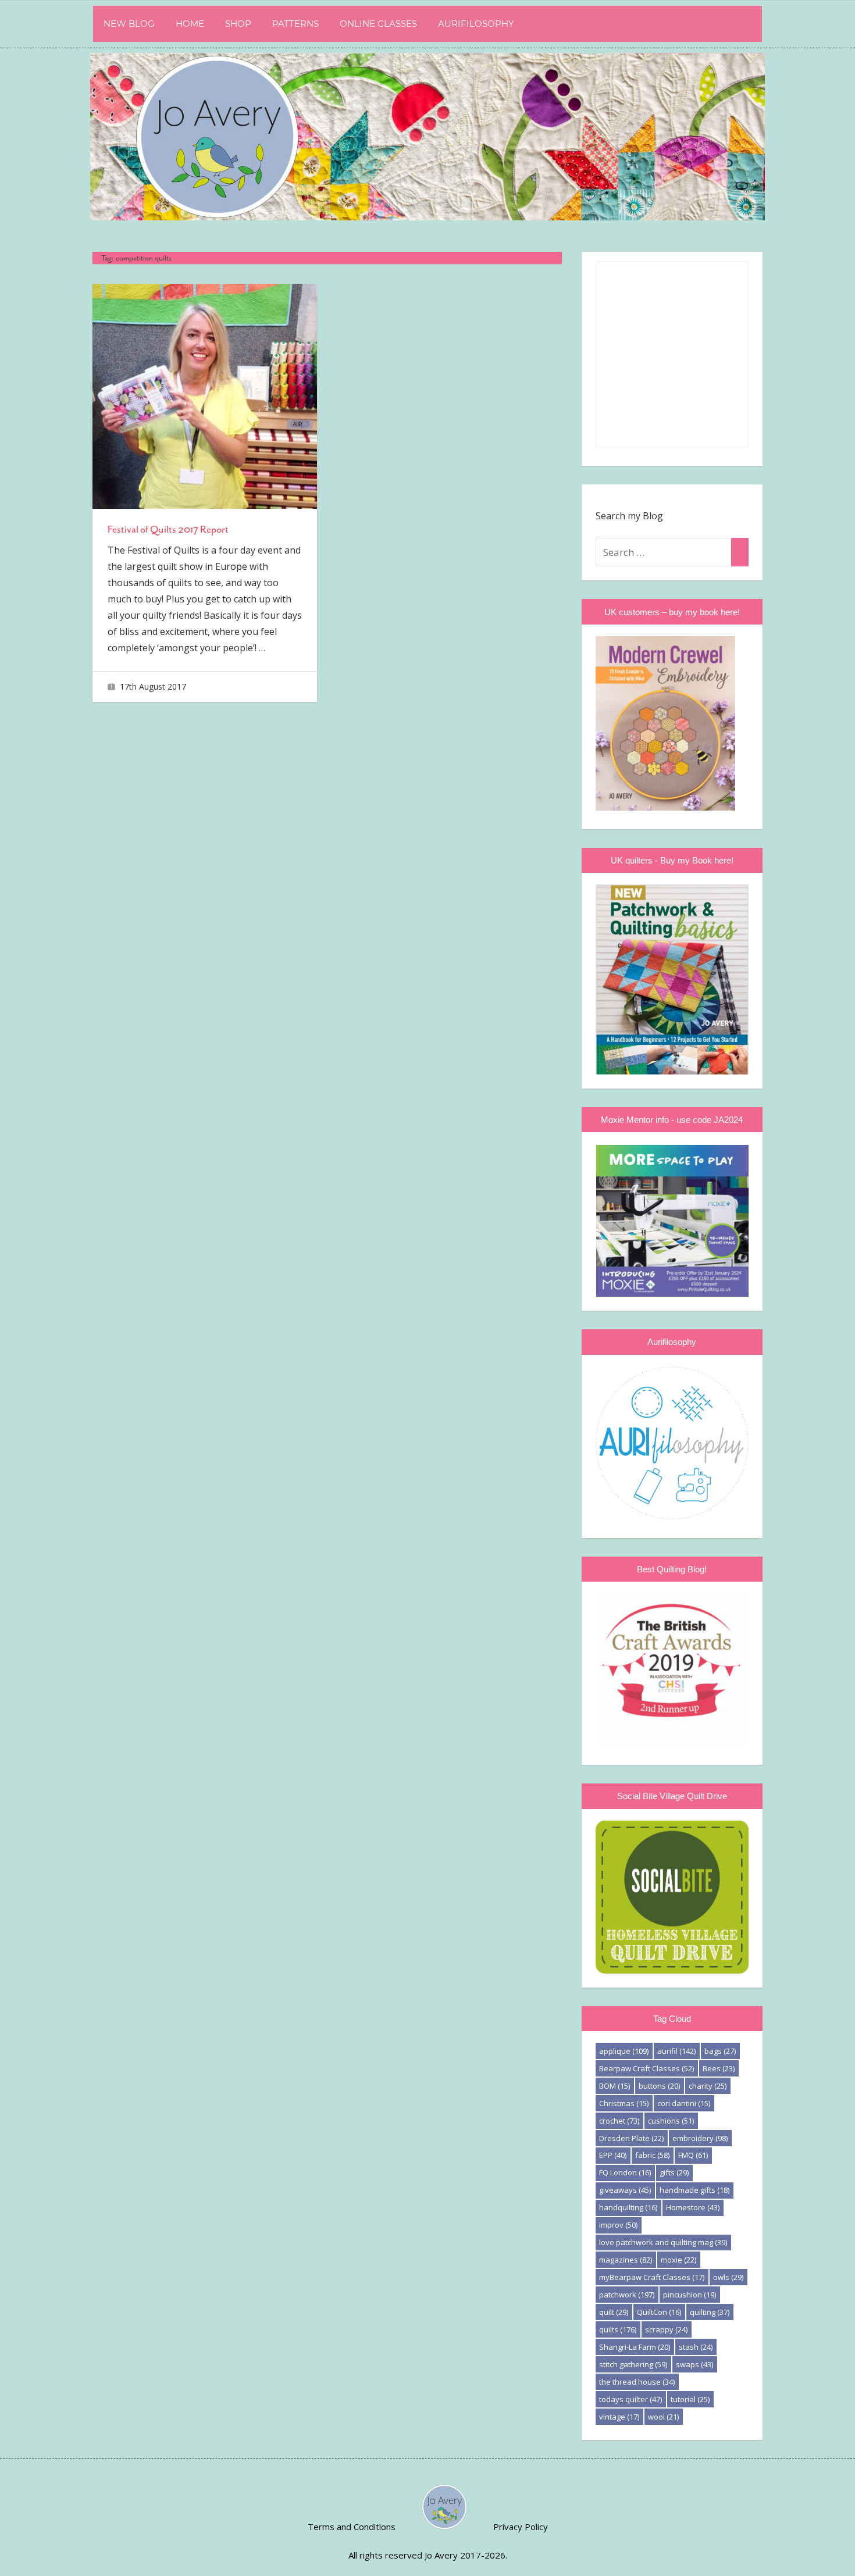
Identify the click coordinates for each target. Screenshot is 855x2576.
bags (720, 2051)
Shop (238, 24)
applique (624, 2051)
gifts (674, 2172)
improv (618, 2225)
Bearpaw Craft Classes (646, 2068)
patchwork (627, 2295)
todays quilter (630, 2399)
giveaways (625, 2190)
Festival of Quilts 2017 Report (168, 529)
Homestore (693, 2207)
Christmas (624, 2103)
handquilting (628, 2207)
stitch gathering (633, 2364)
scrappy (666, 2329)
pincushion (690, 2295)
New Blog (129, 24)
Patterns (295, 24)
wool (663, 2417)
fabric (652, 2155)
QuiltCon (659, 2312)
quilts (618, 2329)
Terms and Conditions (352, 2527)
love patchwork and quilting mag (663, 2242)
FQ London (625, 2172)
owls (728, 2277)
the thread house (637, 2382)
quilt (614, 2312)
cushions (671, 2121)
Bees (719, 2068)
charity (708, 2086)
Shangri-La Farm (635, 2347)
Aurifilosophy (476, 24)
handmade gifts (694, 2190)
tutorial (690, 2399)
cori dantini (684, 2103)
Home (190, 24)
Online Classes (378, 24)
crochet (619, 2121)
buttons (659, 2086)
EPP (613, 2155)
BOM (614, 2086)
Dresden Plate (631, 2138)
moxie (678, 2260)
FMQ (693, 2155)
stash (696, 2347)
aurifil (676, 2051)
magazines (626, 2260)
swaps (694, 2364)
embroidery (700, 2138)
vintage (619, 2417)
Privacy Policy (521, 2527)
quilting (710, 2312)
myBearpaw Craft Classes (652, 2277)
